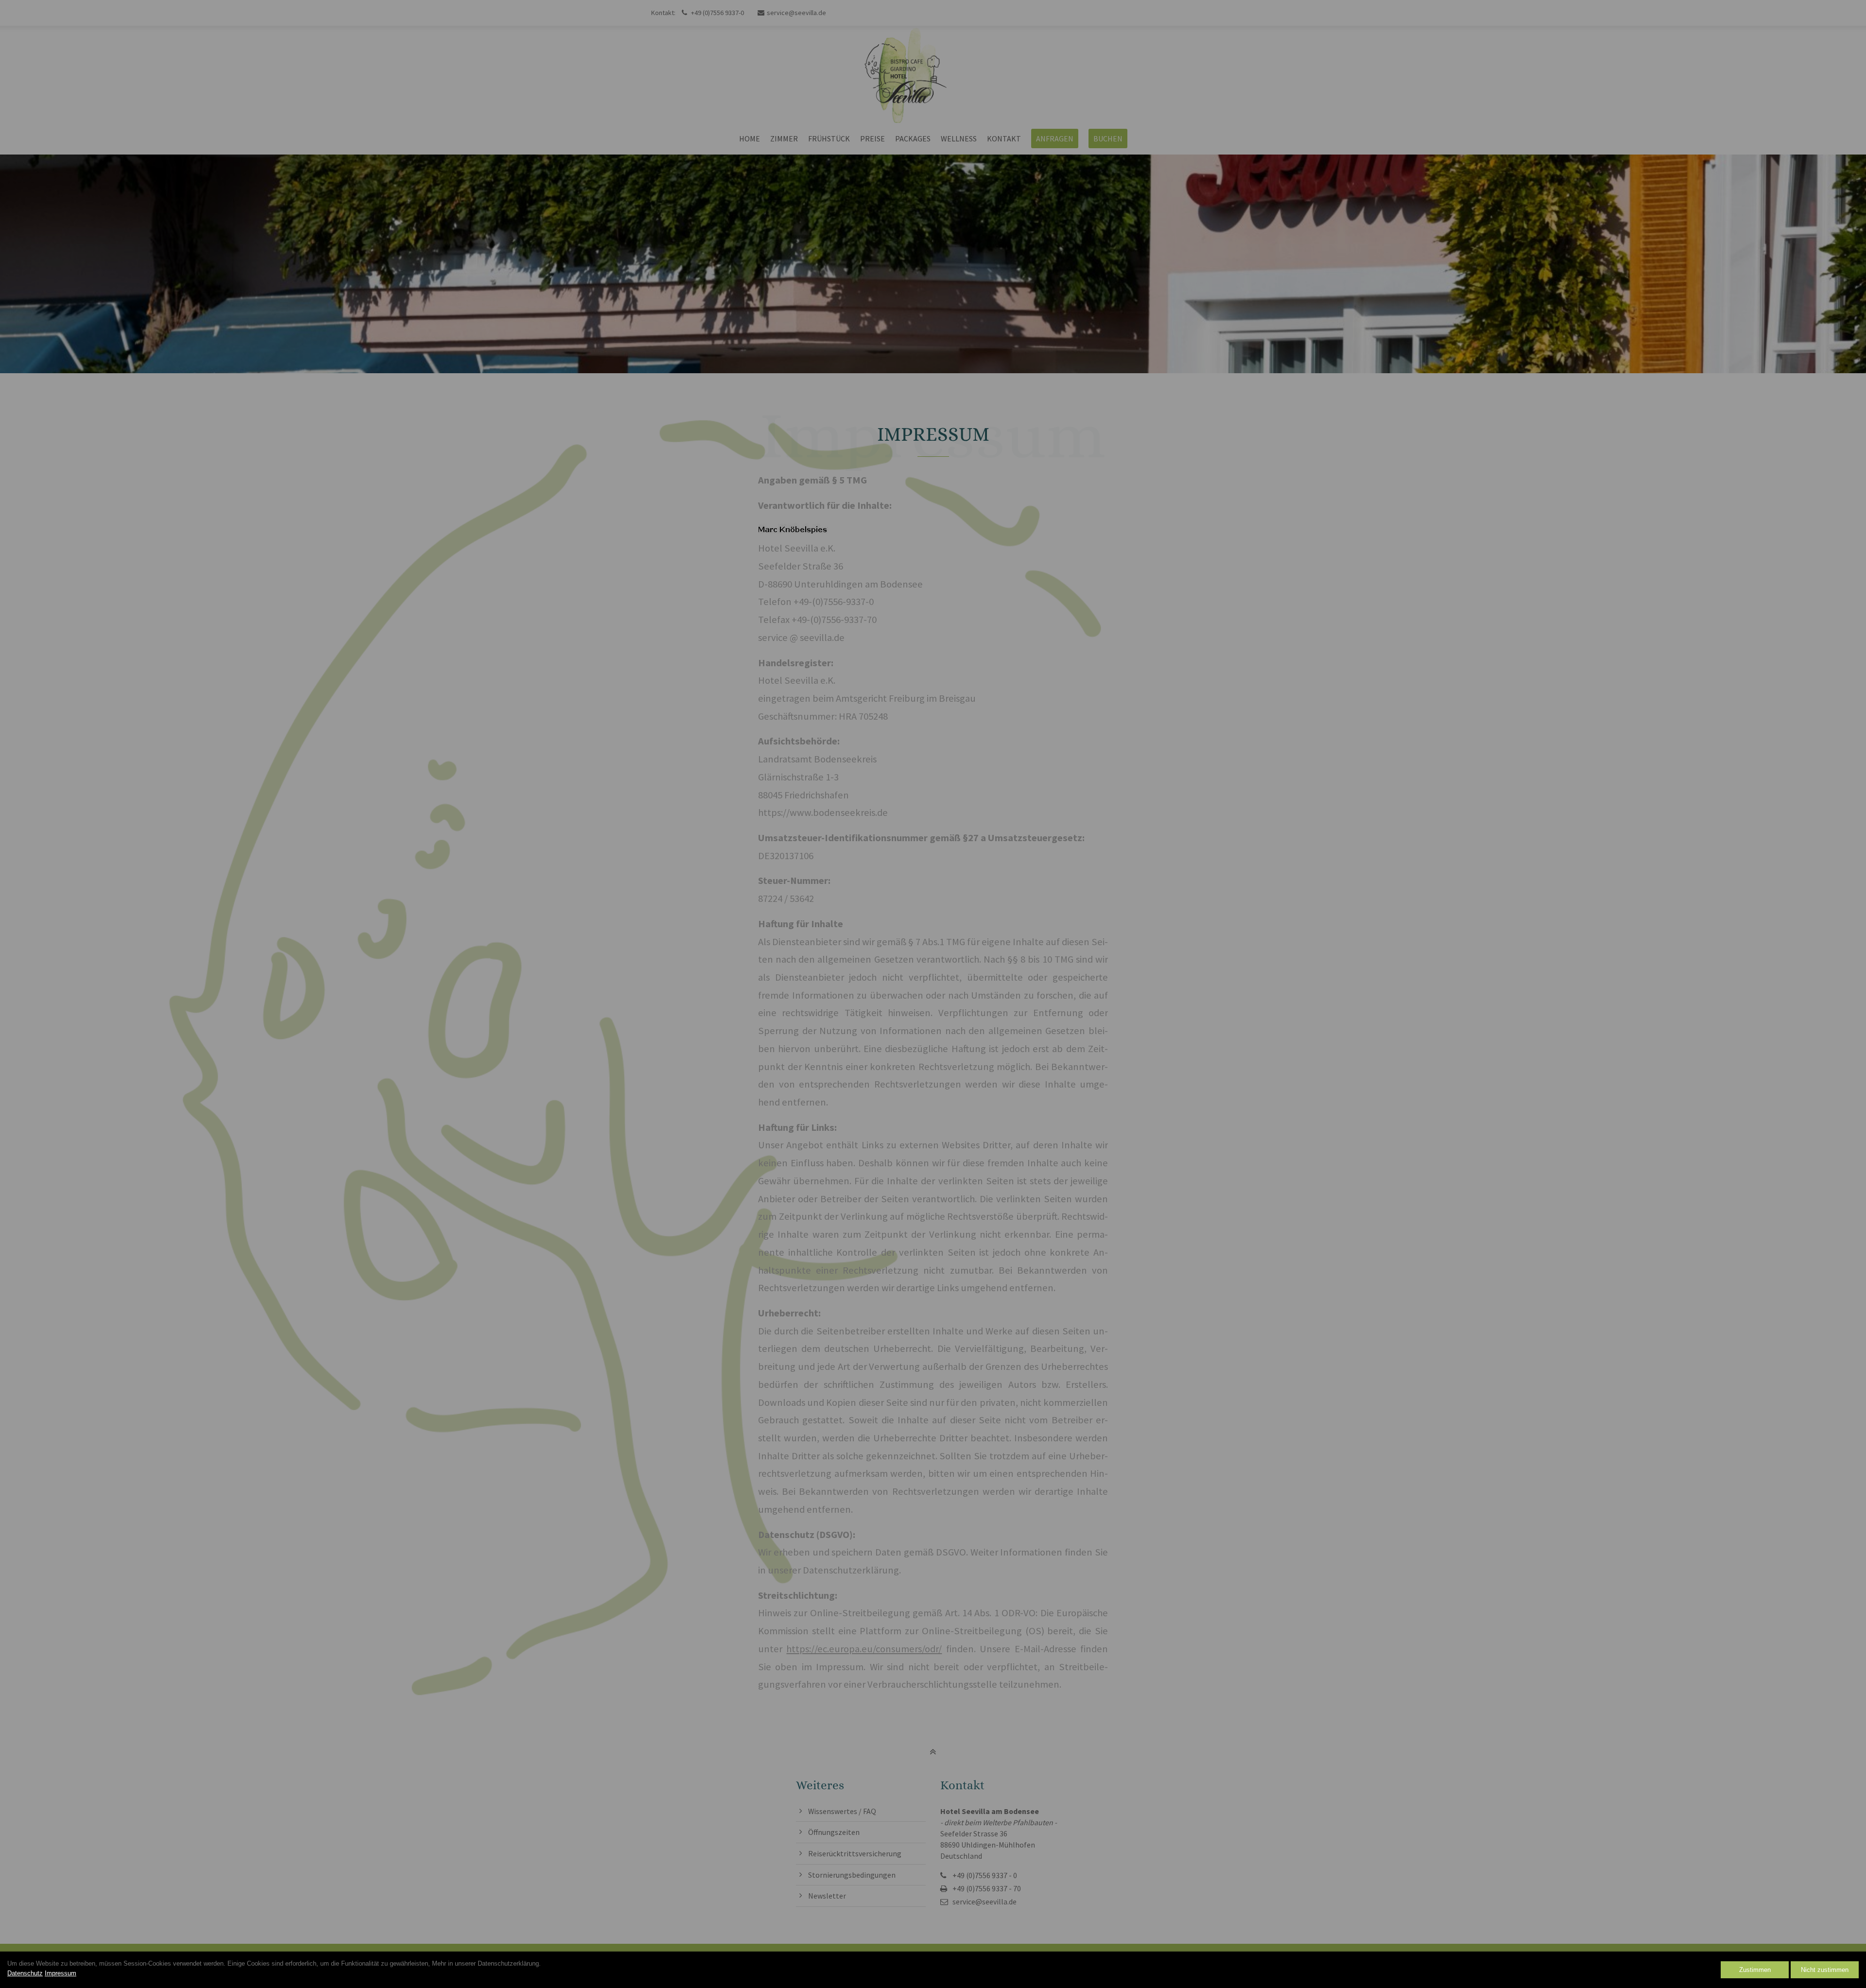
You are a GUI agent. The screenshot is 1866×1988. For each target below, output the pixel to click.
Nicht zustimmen (1825, 1970)
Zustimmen (1755, 1970)
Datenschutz (25, 1973)
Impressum (60, 1973)
